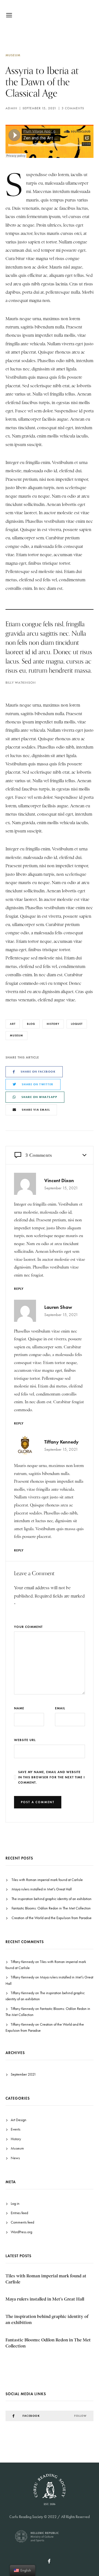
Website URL (25, 1740)
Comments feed (22, 2222)
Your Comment (28, 1627)
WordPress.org (21, 2232)
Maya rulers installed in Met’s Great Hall (42, 1889)
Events (16, 2129)
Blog (31, 1024)
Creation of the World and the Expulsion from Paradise (52, 1918)
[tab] (50, 1155)
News (15, 2158)
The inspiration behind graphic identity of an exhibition (52, 1899)
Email (60, 1708)
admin (11, 108)
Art (13, 1024)
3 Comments (73, 108)
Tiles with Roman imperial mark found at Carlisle (47, 1880)
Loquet (77, 1024)
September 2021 (23, 2074)
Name (19, 1708)
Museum (13, 55)
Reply (19, 1289)
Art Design (19, 2120)
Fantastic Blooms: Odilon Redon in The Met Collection (51, 1908)
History (53, 1024)
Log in (15, 2204)
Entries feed (19, 2213)
